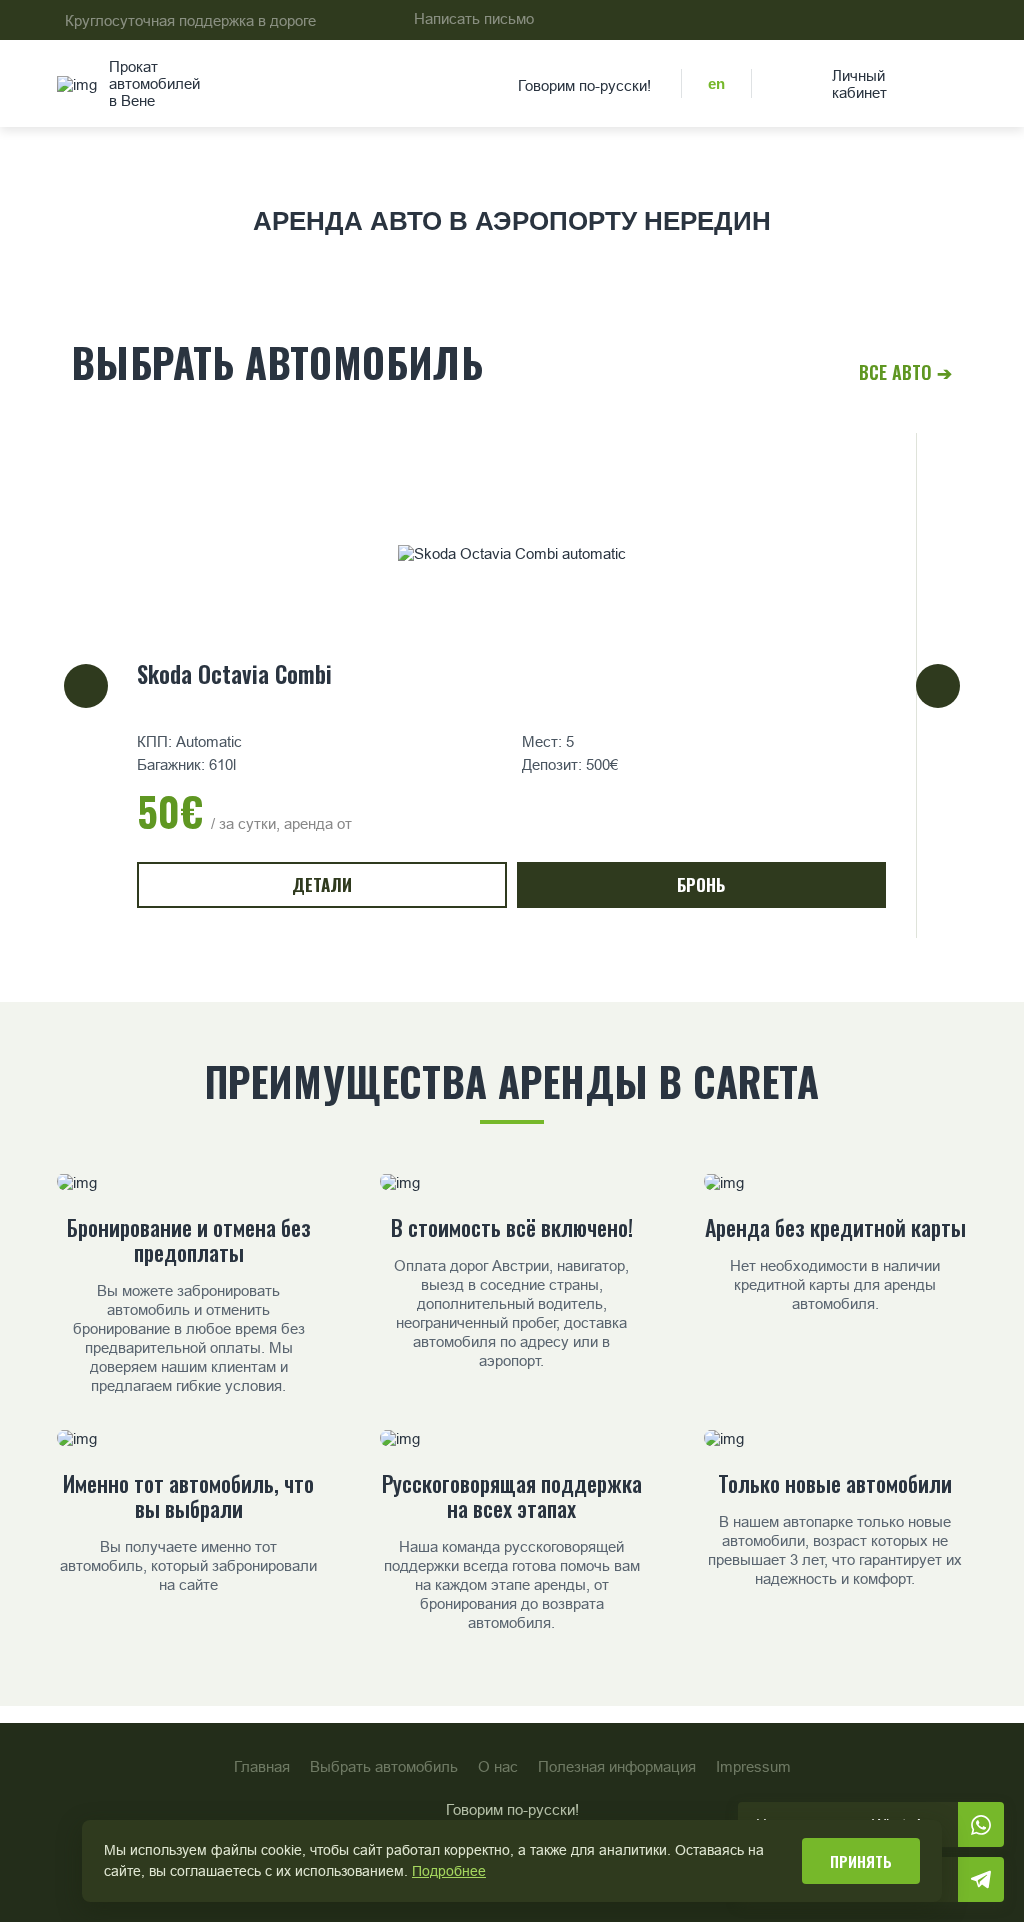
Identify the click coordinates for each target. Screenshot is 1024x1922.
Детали (322, 884)
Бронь (701, 884)
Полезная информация (617, 1766)
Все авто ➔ (905, 372)
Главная (262, 1766)
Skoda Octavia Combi (234, 674)
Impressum (753, 1766)
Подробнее (449, 1871)
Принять (861, 1861)
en (716, 83)
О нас (498, 1766)
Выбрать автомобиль (384, 1766)
